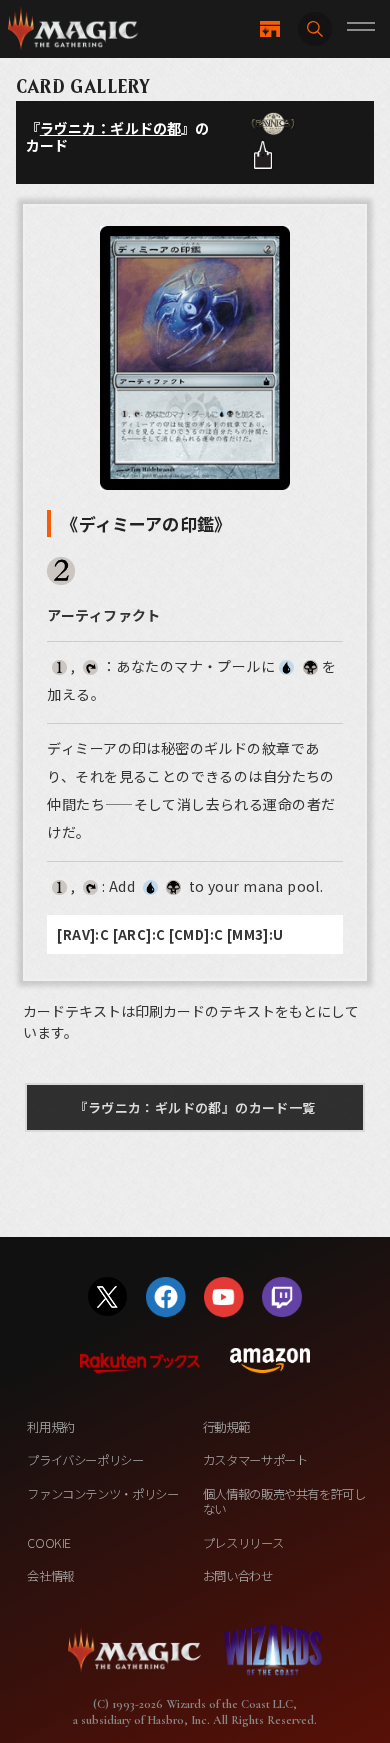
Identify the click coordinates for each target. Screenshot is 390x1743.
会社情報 (50, 1576)
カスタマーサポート (255, 1460)
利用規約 (50, 1427)
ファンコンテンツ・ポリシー (102, 1494)
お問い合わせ (238, 1576)
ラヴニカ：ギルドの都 (110, 128)
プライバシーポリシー (85, 1460)
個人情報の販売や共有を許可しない (284, 1501)
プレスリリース (243, 1543)
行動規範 (226, 1427)
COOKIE (49, 1543)
